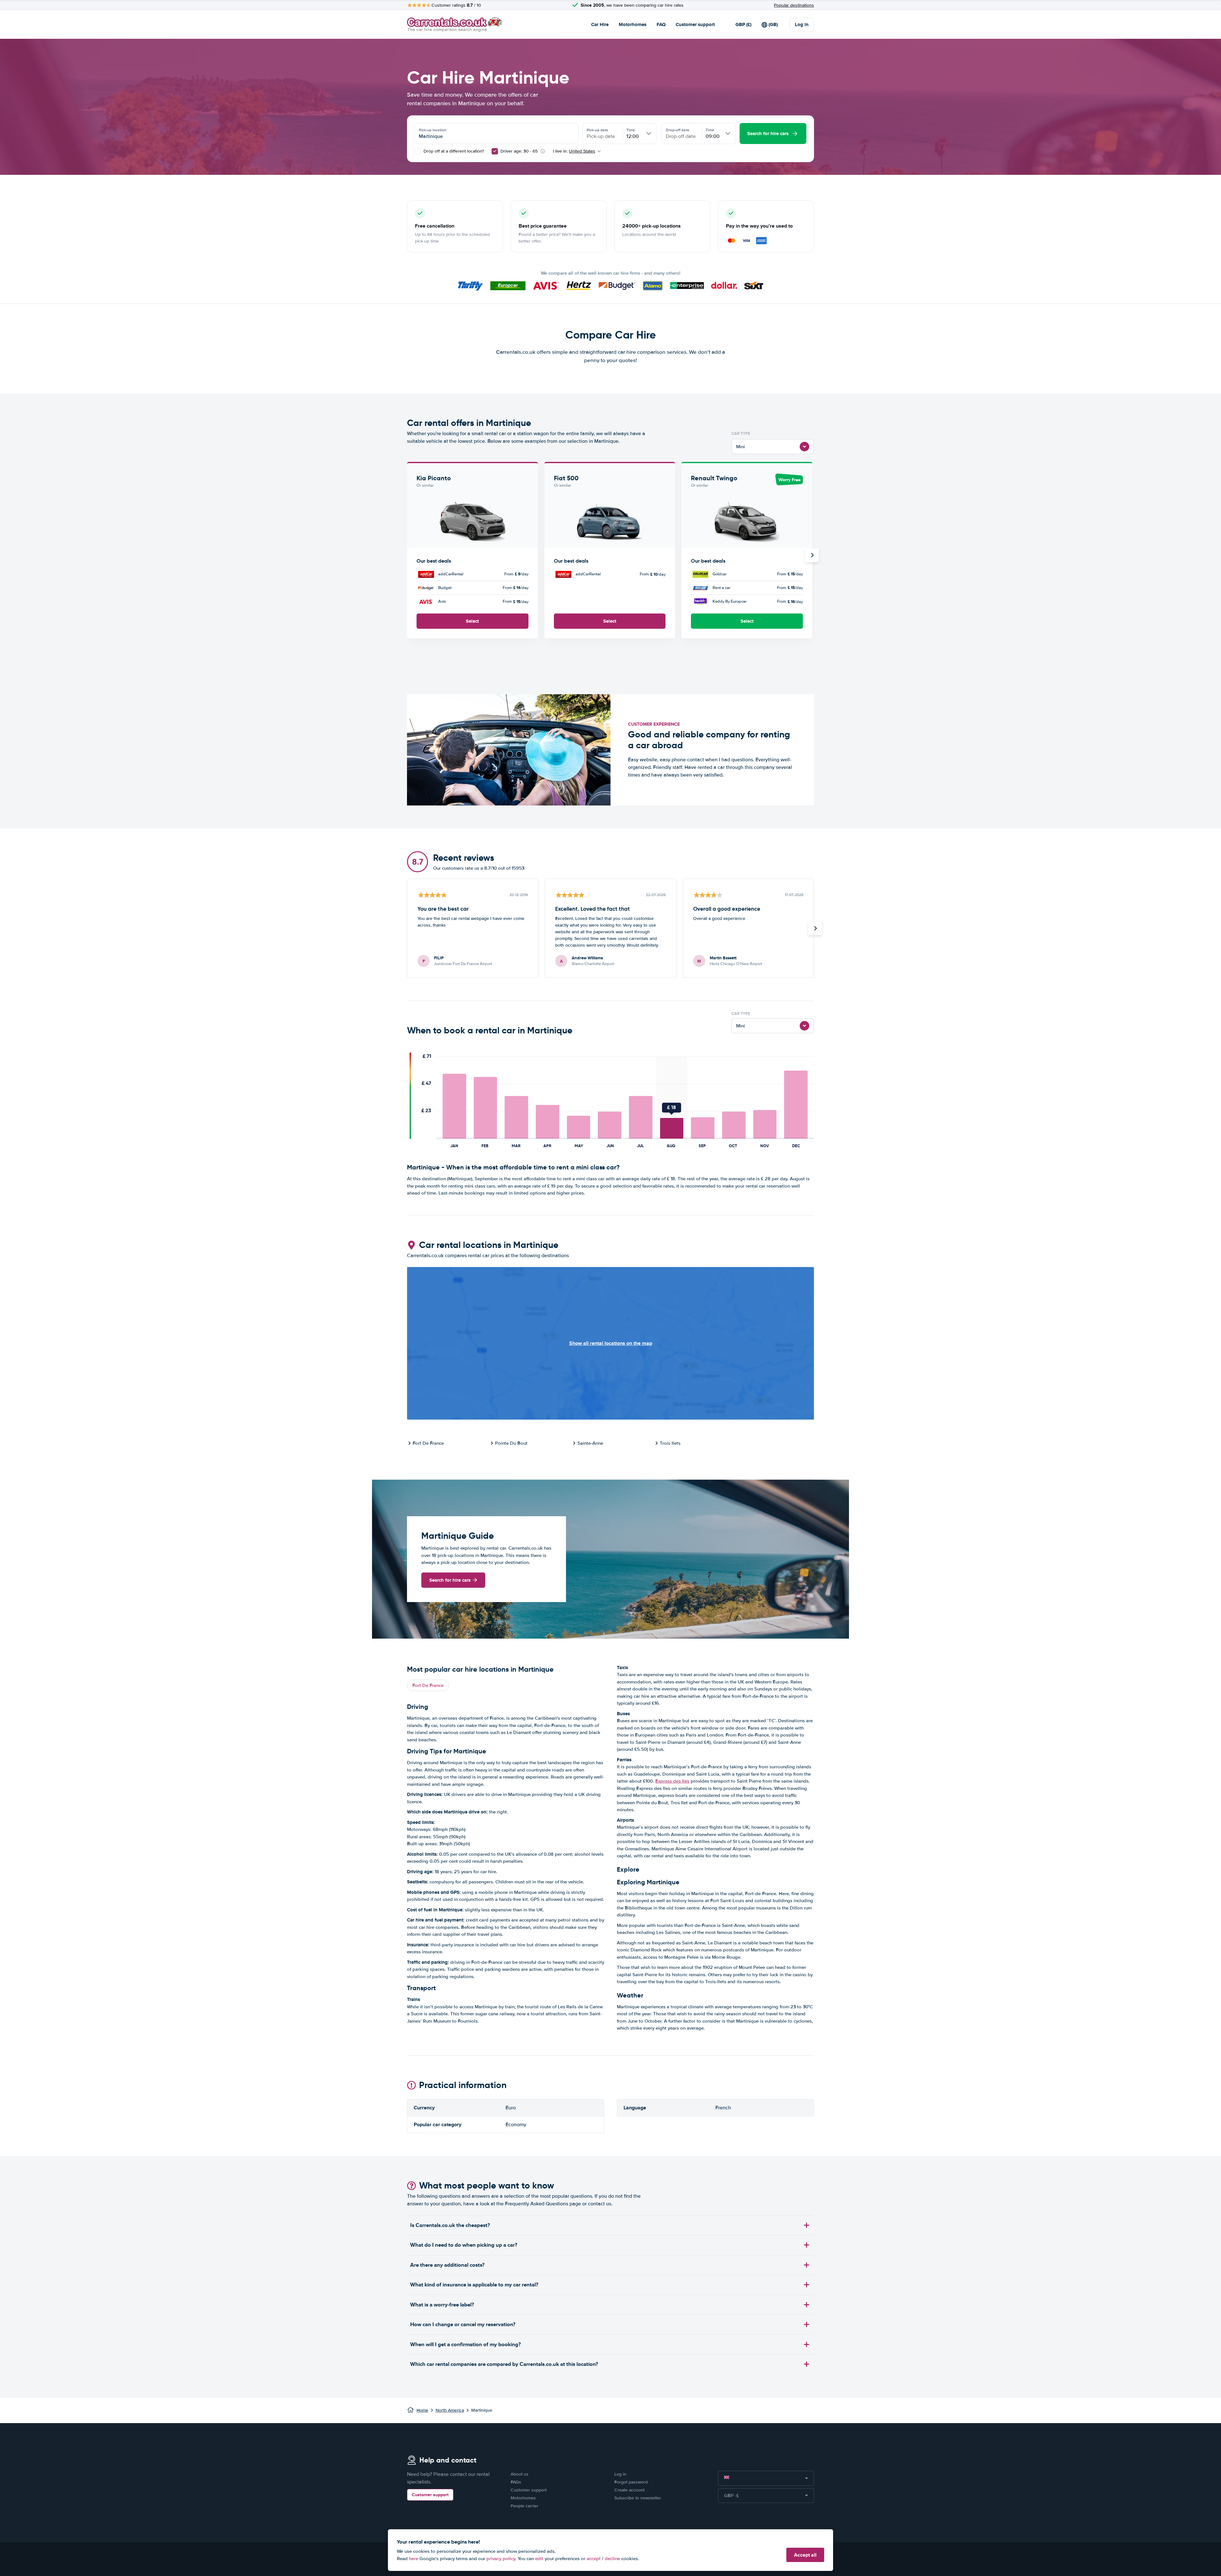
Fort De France (428, 1443)
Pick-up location (433, 130)
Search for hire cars (450, 1580)
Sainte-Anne (590, 1443)
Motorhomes (633, 24)
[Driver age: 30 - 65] (495, 151)
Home (422, 2410)
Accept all (805, 2555)
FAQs (516, 2482)
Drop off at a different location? (453, 151)
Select (472, 621)
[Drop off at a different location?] (418, 151)
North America (450, 2410)
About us (520, 2474)
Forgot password (631, 2482)
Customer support (695, 24)
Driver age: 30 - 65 (519, 151)
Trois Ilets (670, 1443)
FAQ (661, 24)
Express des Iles (672, 1781)
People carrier (524, 2506)
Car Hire (600, 24)
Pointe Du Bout (511, 1443)
